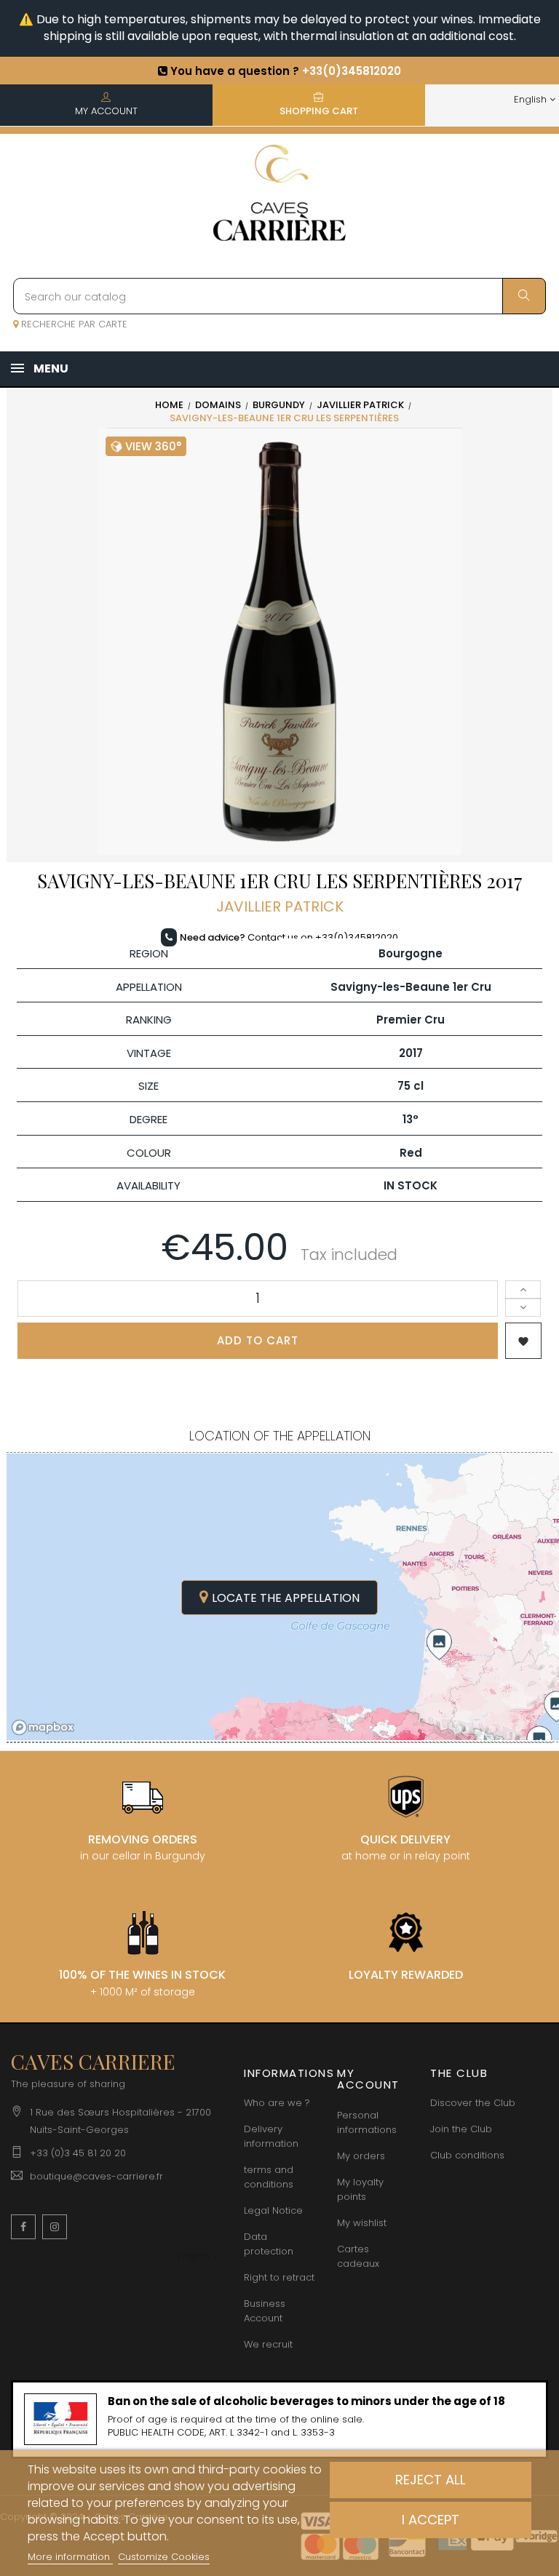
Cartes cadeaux (358, 2256)
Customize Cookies (164, 2557)
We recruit (268, 2344)
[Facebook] (23, 2227)
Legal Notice (273, 2210)
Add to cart (258, 1340)
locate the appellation (286, 1598)
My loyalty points (360, 2189)
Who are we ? (277, 2103)
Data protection (269, 2244)
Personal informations (367, 2122)
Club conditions (467, 2155)
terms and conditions (269, 2177)
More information (70, 2557)
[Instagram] (55, 2227)
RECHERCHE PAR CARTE (73, 324)
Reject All (431, 2480)
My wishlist (362, 2223)
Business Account (265, 2311)
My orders (361, 2156)
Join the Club (461, 2129)
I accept (431, 2520)
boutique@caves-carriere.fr (96, 2176)
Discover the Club (473, 2103)
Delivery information (271, 2136)
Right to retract (279, 2277)
